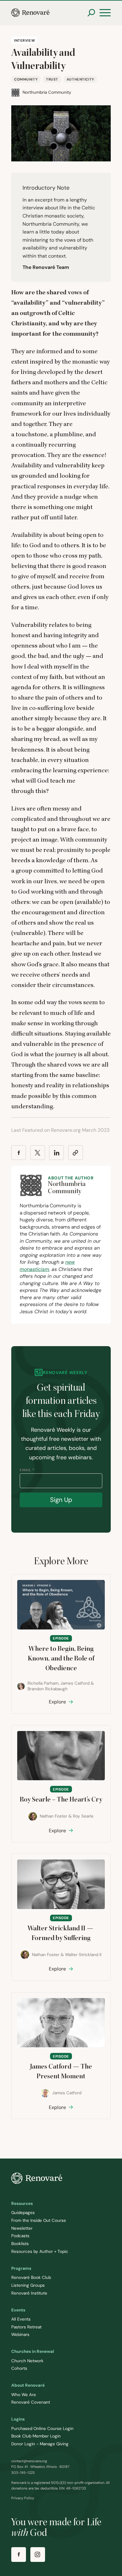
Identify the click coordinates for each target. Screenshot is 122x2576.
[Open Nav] (105, 13)
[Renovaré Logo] (30, 13)
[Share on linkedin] (56, 1153)
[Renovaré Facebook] (19, 2555)
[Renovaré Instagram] (38, 2555)
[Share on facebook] (19, 1153)
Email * (27, 1470)
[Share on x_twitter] (38, 1153)
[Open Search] (91, 13)
